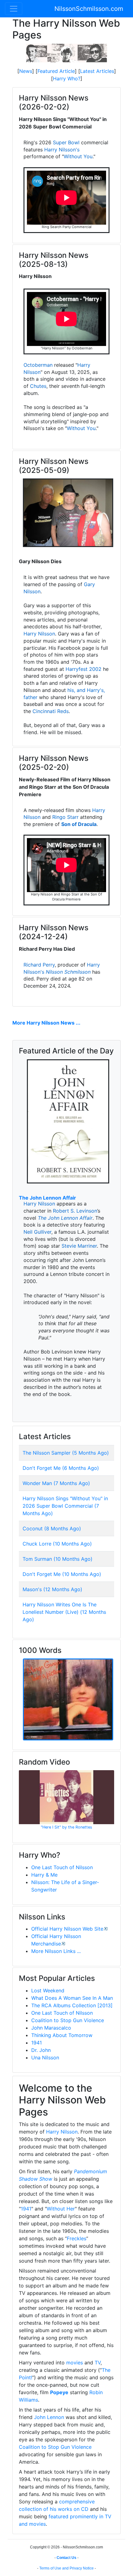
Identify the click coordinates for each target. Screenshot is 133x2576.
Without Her (61, 2209)
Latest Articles (97, 71)
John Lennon (49, 2417)
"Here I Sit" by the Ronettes (66, 1827)
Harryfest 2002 (84, 669)
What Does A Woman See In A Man (72, 1998)
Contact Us (66, 2558)
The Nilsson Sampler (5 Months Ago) (66, 1453)
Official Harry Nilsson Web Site (67, 1929)
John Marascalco (51, 2028)
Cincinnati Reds (51, 711)
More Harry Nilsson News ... (46, 1023)
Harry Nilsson (39, 634)
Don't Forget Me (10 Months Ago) (62, 1574)
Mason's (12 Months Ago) (52, 1589)
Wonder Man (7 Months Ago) (56, 1483)
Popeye (59, 2392)
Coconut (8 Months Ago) (52, 1528)
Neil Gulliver (37, 1232)
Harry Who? (67, 79)
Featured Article (56, 71)
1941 (36, 2043)
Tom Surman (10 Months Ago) (58, 1559)
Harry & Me (44, 1875)
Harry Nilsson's (62, 150)
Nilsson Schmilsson (68, 972)
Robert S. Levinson (75, 1211)
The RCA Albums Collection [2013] (72, 2005)
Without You (78, 156)
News (26, 71)
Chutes (38, 386)
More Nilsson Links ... (56, 1951)
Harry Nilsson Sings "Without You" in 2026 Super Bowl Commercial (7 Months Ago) (65, 1506)
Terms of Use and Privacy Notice (66, 2568)
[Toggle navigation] (14, 9)
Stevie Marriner (79, 1246)
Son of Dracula (79, 824)
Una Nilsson (45, 2058)
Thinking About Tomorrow (62, 2035)
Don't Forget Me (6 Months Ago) (61, 1468)
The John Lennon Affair (47, 1198)
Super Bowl (66, 142)
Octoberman (38, 365)
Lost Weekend (48, 1990)
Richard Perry (39, 965)
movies (75, 2363)
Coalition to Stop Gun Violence (68, 2020)
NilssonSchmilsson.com (89, 9)
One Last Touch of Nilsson (62, 1867)
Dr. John (41, 2050)
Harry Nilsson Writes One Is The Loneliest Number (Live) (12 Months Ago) (64, 1612)
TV (98, 2363)
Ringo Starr (65, 817)
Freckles (77, 2238)
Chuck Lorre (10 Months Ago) (57, 1544)
